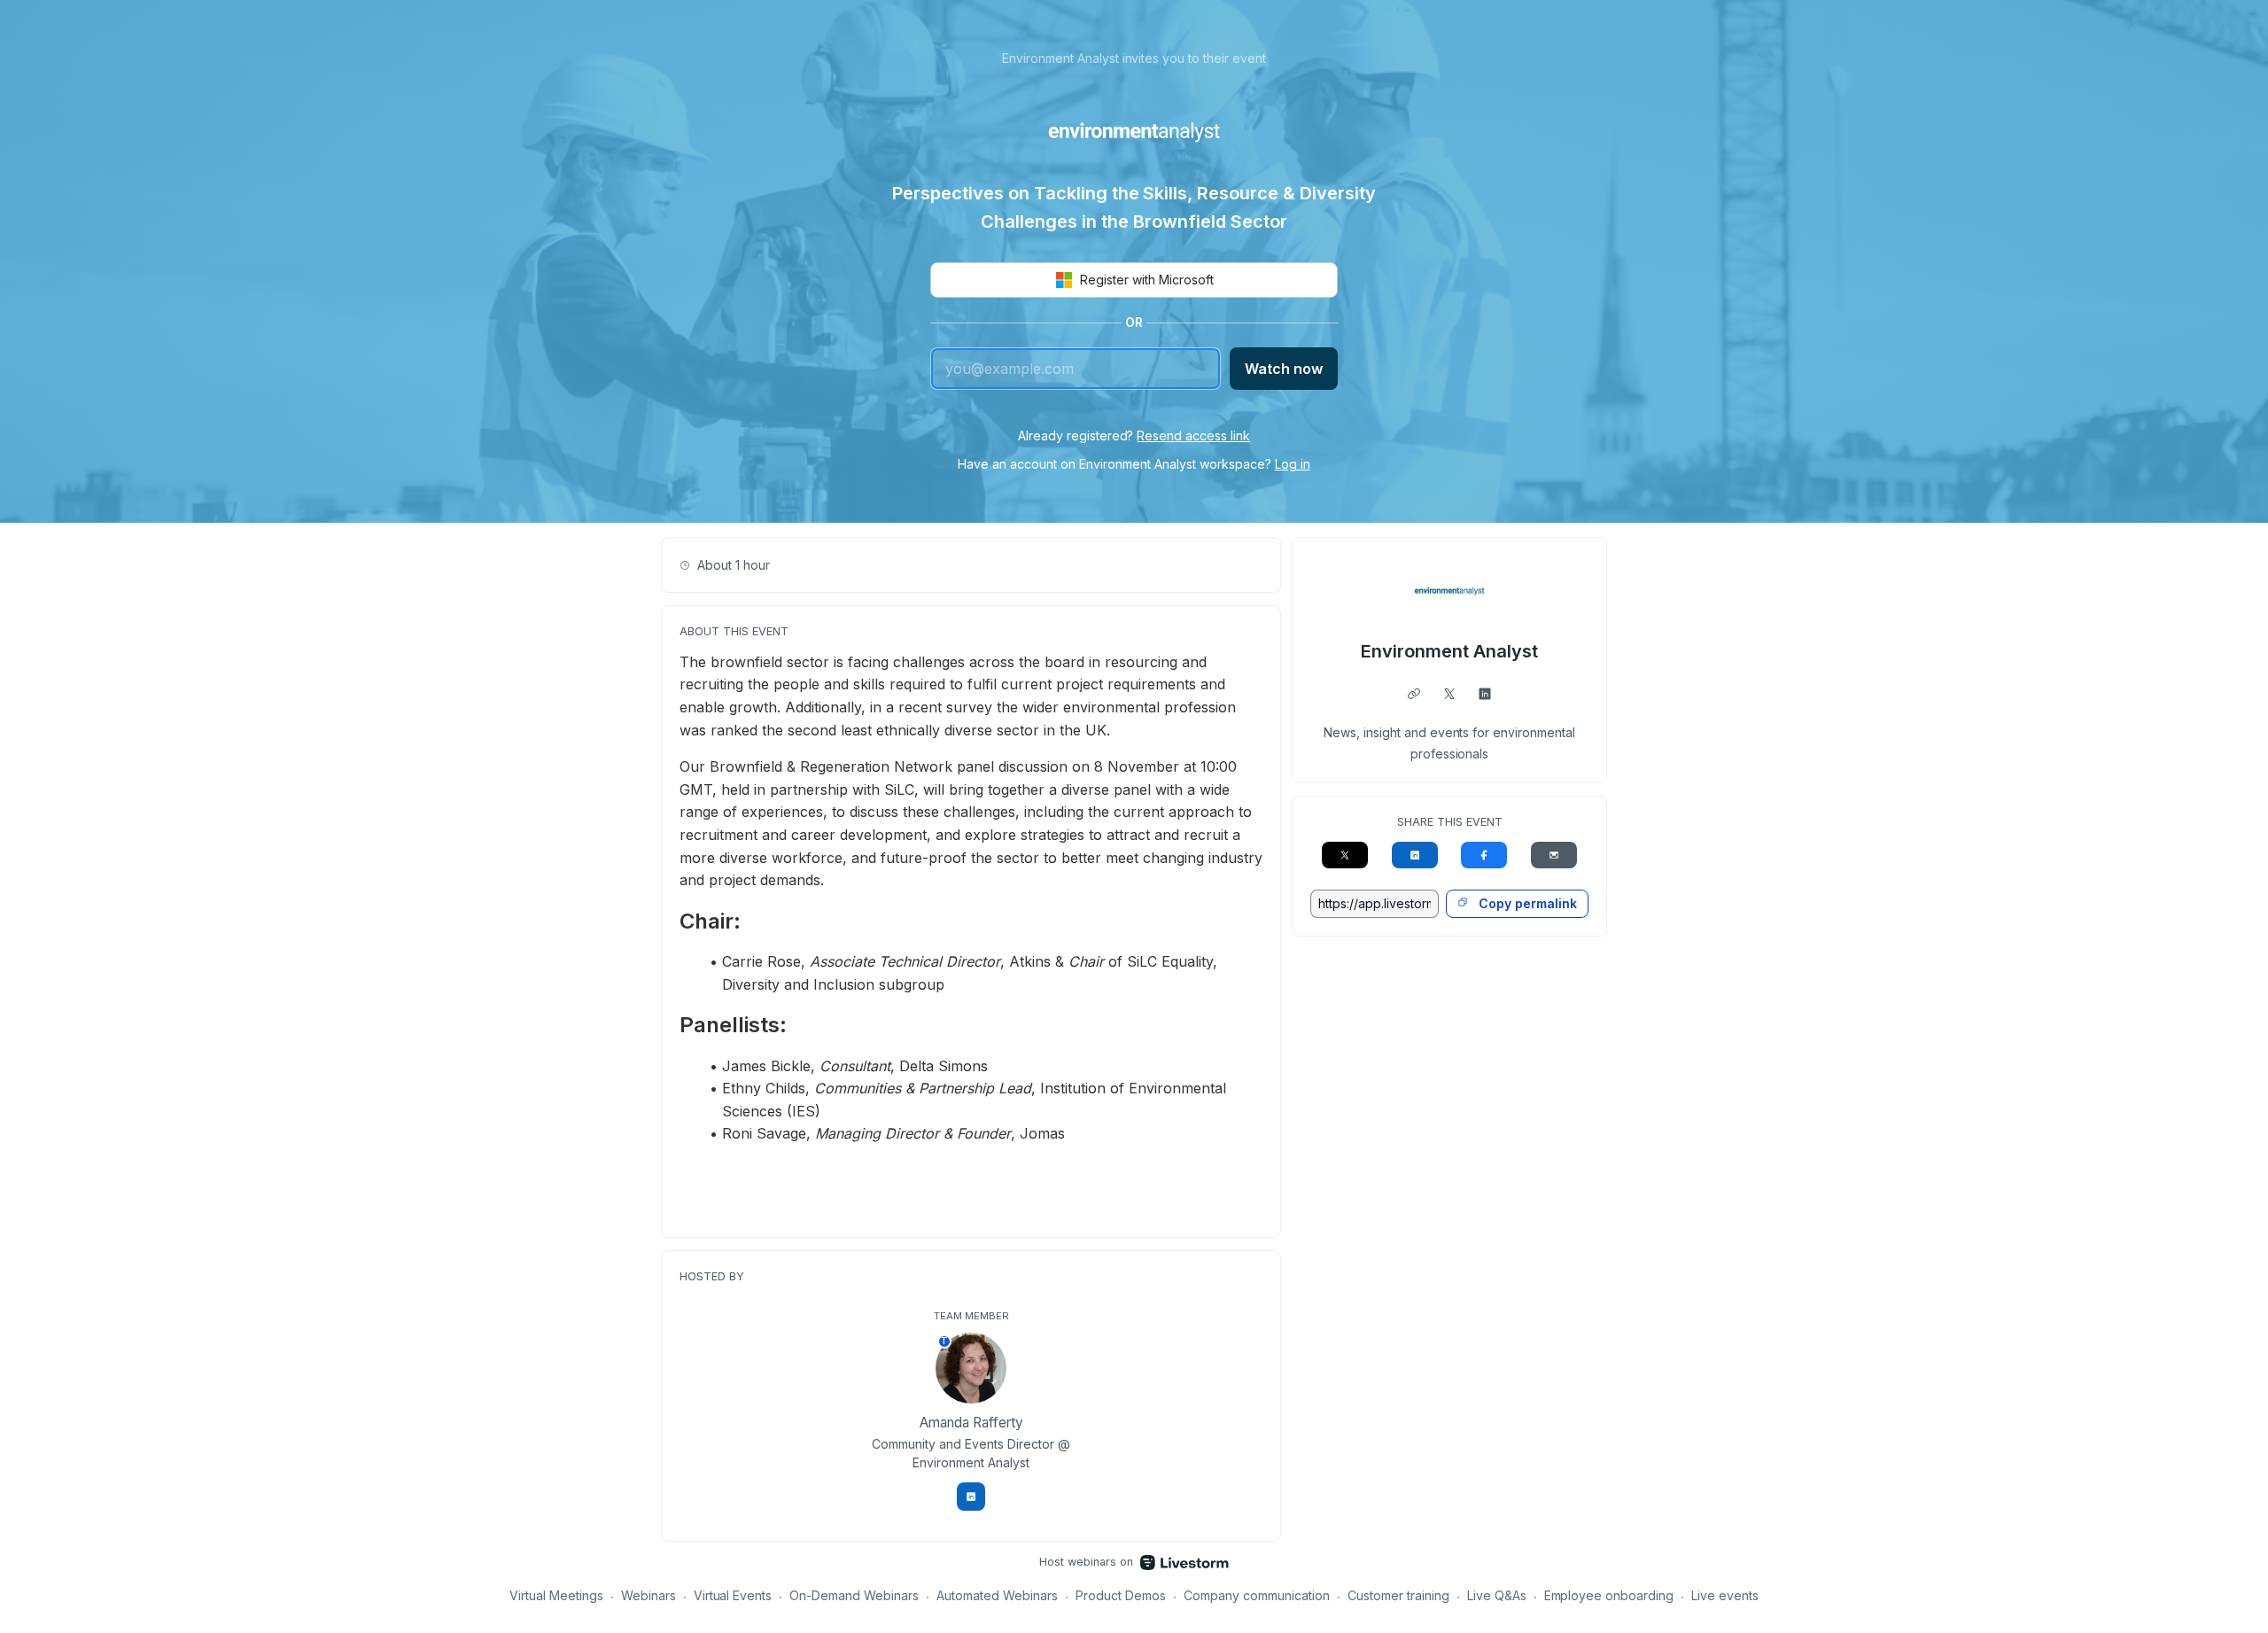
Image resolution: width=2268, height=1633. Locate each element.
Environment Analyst (1449, 651)
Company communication (1257, 1595)
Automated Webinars (997, 1595)
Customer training (1398, 1595)
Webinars (649, 1595)
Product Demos (1121, 1595)
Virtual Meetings (556, 1595)
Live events (1725, 1595)
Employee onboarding (1609, 1595)
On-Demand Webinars (854, 1595)
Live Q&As (1497, 1595)
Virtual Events (733, 1595)
